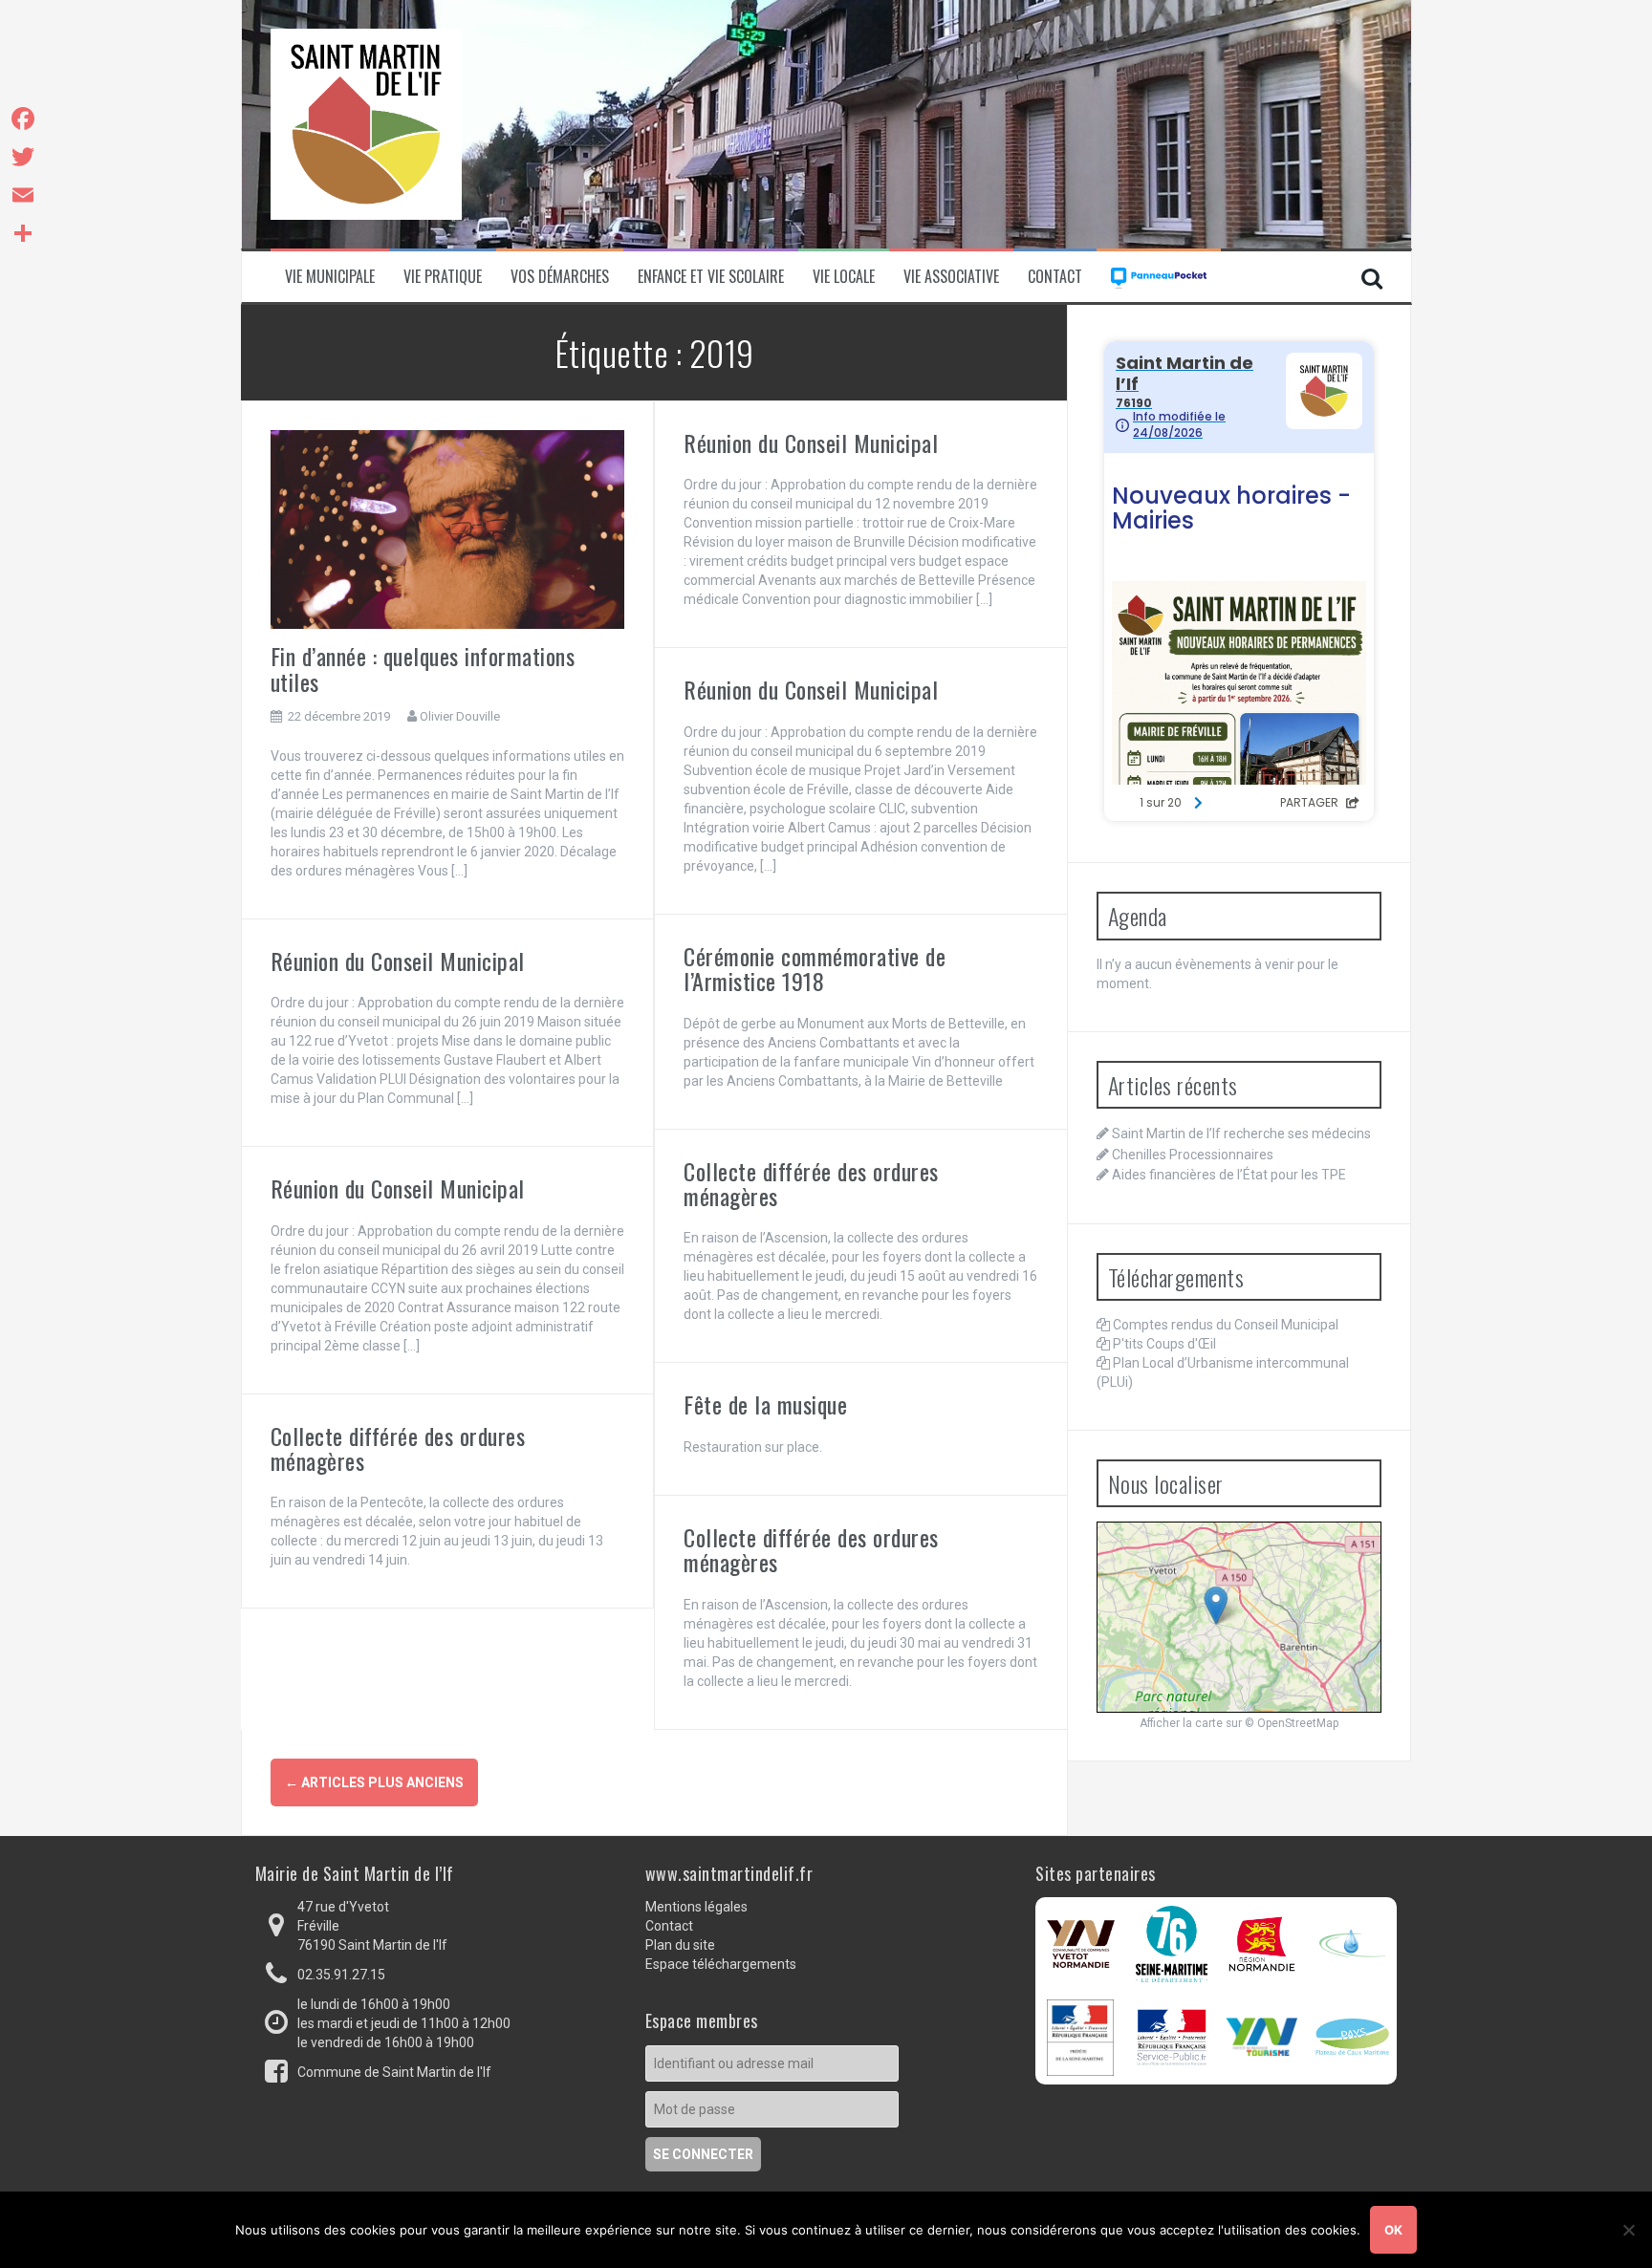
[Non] (1628, 2230)
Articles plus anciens (374, 1782)
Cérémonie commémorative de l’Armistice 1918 (815, 968)
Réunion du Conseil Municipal (811, 443)
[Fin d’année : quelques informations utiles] (448, 529)
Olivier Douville (460, 716)
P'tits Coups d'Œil (1164, 1344)
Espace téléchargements (721, 1964)
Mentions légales (696, 1907)
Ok (1393, 2230)
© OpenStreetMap (1292, 1723)
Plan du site (680, 1945)
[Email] (23, 195)
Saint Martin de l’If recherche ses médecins (1241, 1134)
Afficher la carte (1181, 1723)
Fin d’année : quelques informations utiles (423, 668)
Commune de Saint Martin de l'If (394, 2072)
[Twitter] (23, 157)
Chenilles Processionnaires (1193, 1155)
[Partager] (23, 233)
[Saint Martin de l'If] (366, 123)
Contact (1055, 277)
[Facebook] (23, 119)
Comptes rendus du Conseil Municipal (1226, 1325)
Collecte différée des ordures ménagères (811, 1183)
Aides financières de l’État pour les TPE (1229, 1175)
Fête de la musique (765, 1404)
